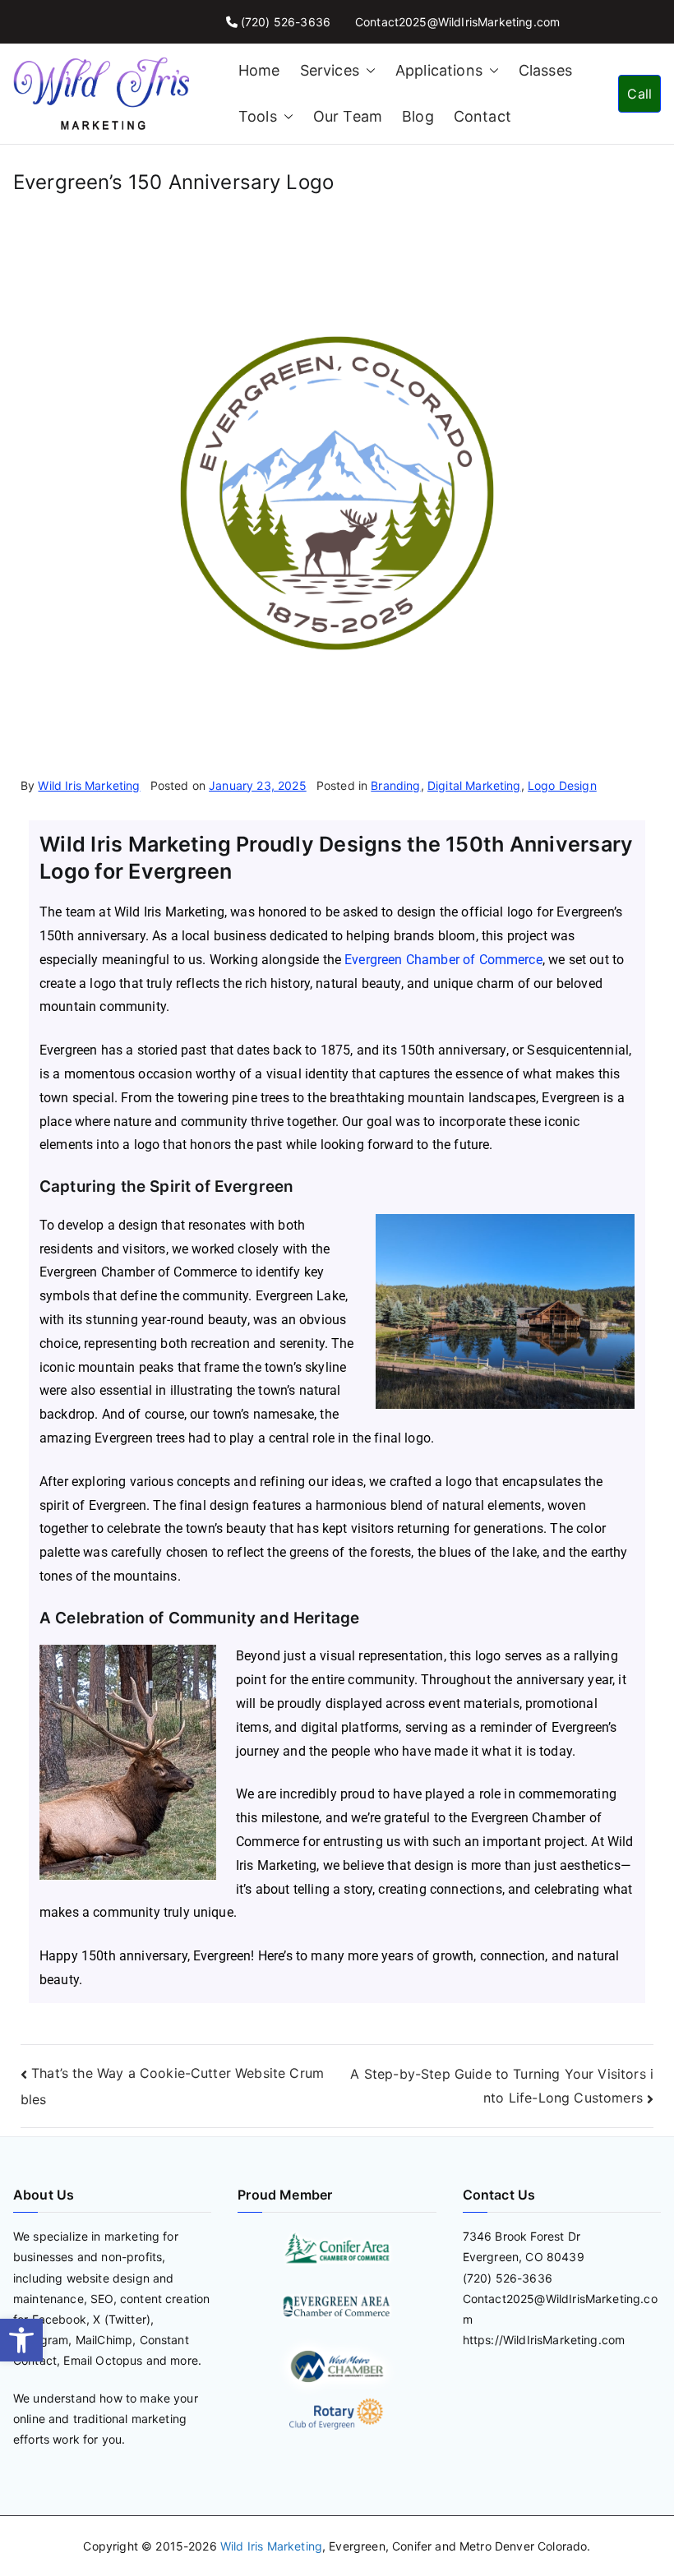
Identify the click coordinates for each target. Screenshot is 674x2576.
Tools (258, 116)
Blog (418, 116)
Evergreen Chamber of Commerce (443, 960)
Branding (395, 785)
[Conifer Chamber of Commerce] (337, 2248)
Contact (482, 116)
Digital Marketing (474, 785)
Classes (545, 70)
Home (259, 70)
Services (330, 70)
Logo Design (562, 785)
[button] (21, 2340)
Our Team (348, 116)
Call (639, 94)
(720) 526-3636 (286, 22)
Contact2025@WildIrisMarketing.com (457, 22)
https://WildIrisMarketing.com (544, 2340)
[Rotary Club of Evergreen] (337, 2414)
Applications (439, 70)
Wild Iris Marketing (89, 785)
